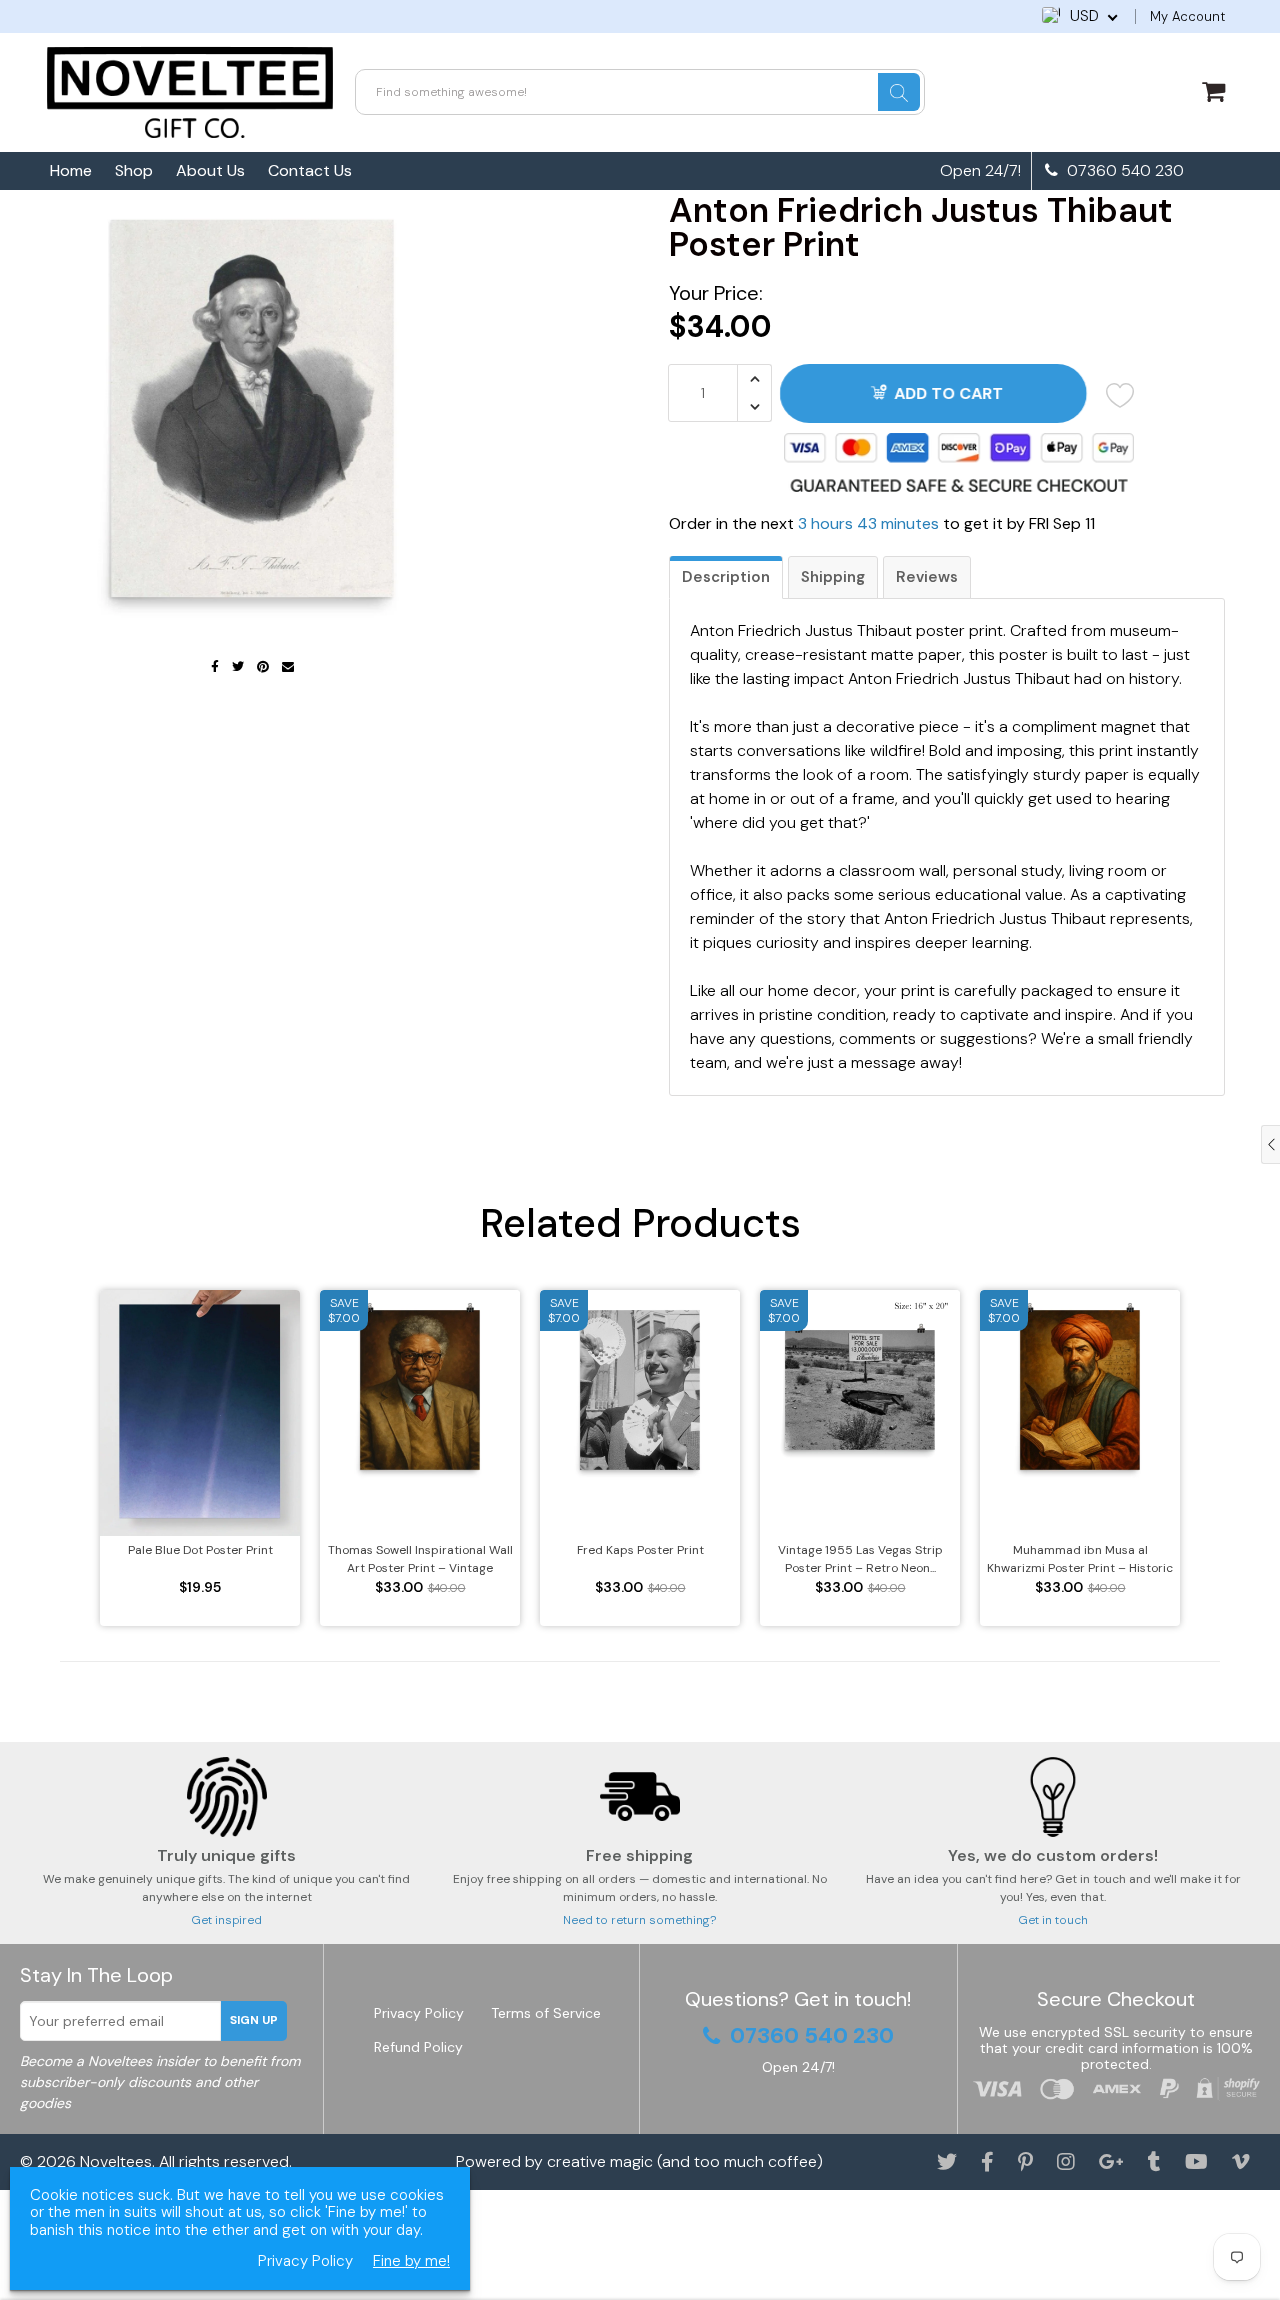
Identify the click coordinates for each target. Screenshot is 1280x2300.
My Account (1187, 16)
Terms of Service (546, 2013)
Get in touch (1053, 1920)
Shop (134, 170)
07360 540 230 (1123, 171)
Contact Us (310, 170)
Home (71, 170)
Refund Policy (418, 2047)
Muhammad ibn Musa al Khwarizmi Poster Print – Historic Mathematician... (1080, 1559)
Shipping (833, 577)
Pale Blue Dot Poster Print (200, 1550)
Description (726, 577)
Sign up (254, 2020)
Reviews (927, 577)
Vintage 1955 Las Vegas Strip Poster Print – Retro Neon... (860, 1559)
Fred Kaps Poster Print (640, 1550)
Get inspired (226, 1920)
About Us (210, 170)
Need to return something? (639, 1920)
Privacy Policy (419, 2013)
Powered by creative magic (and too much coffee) (639, 2161)
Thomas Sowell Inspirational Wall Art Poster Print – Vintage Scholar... (420, 1559)
